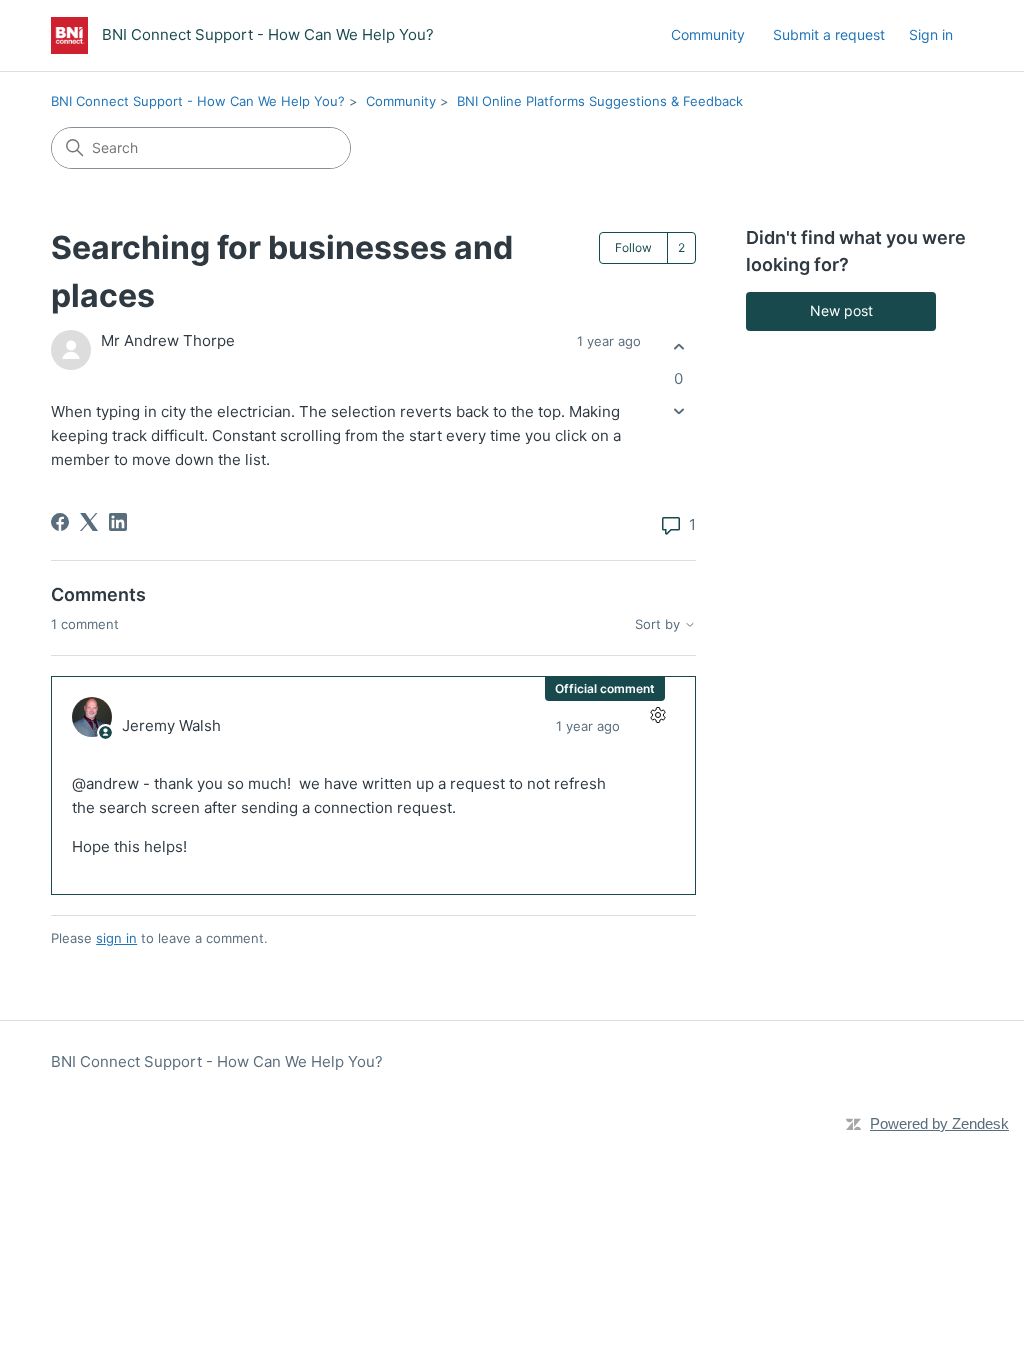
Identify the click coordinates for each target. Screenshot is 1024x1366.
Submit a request (829, 34)
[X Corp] (89, 522)
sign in (116, 938)
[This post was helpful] (678, 347)
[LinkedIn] (118, 522)
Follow (633, 247)
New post (841, 310)
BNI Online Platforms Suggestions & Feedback (600, 101)
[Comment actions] (657, 714)
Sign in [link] (931, 34)
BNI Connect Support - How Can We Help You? (198, 101)
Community (708, 34)
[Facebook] (60, 522)
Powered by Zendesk (939, 1123)
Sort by (659, 624)
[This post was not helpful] (678, 410)
